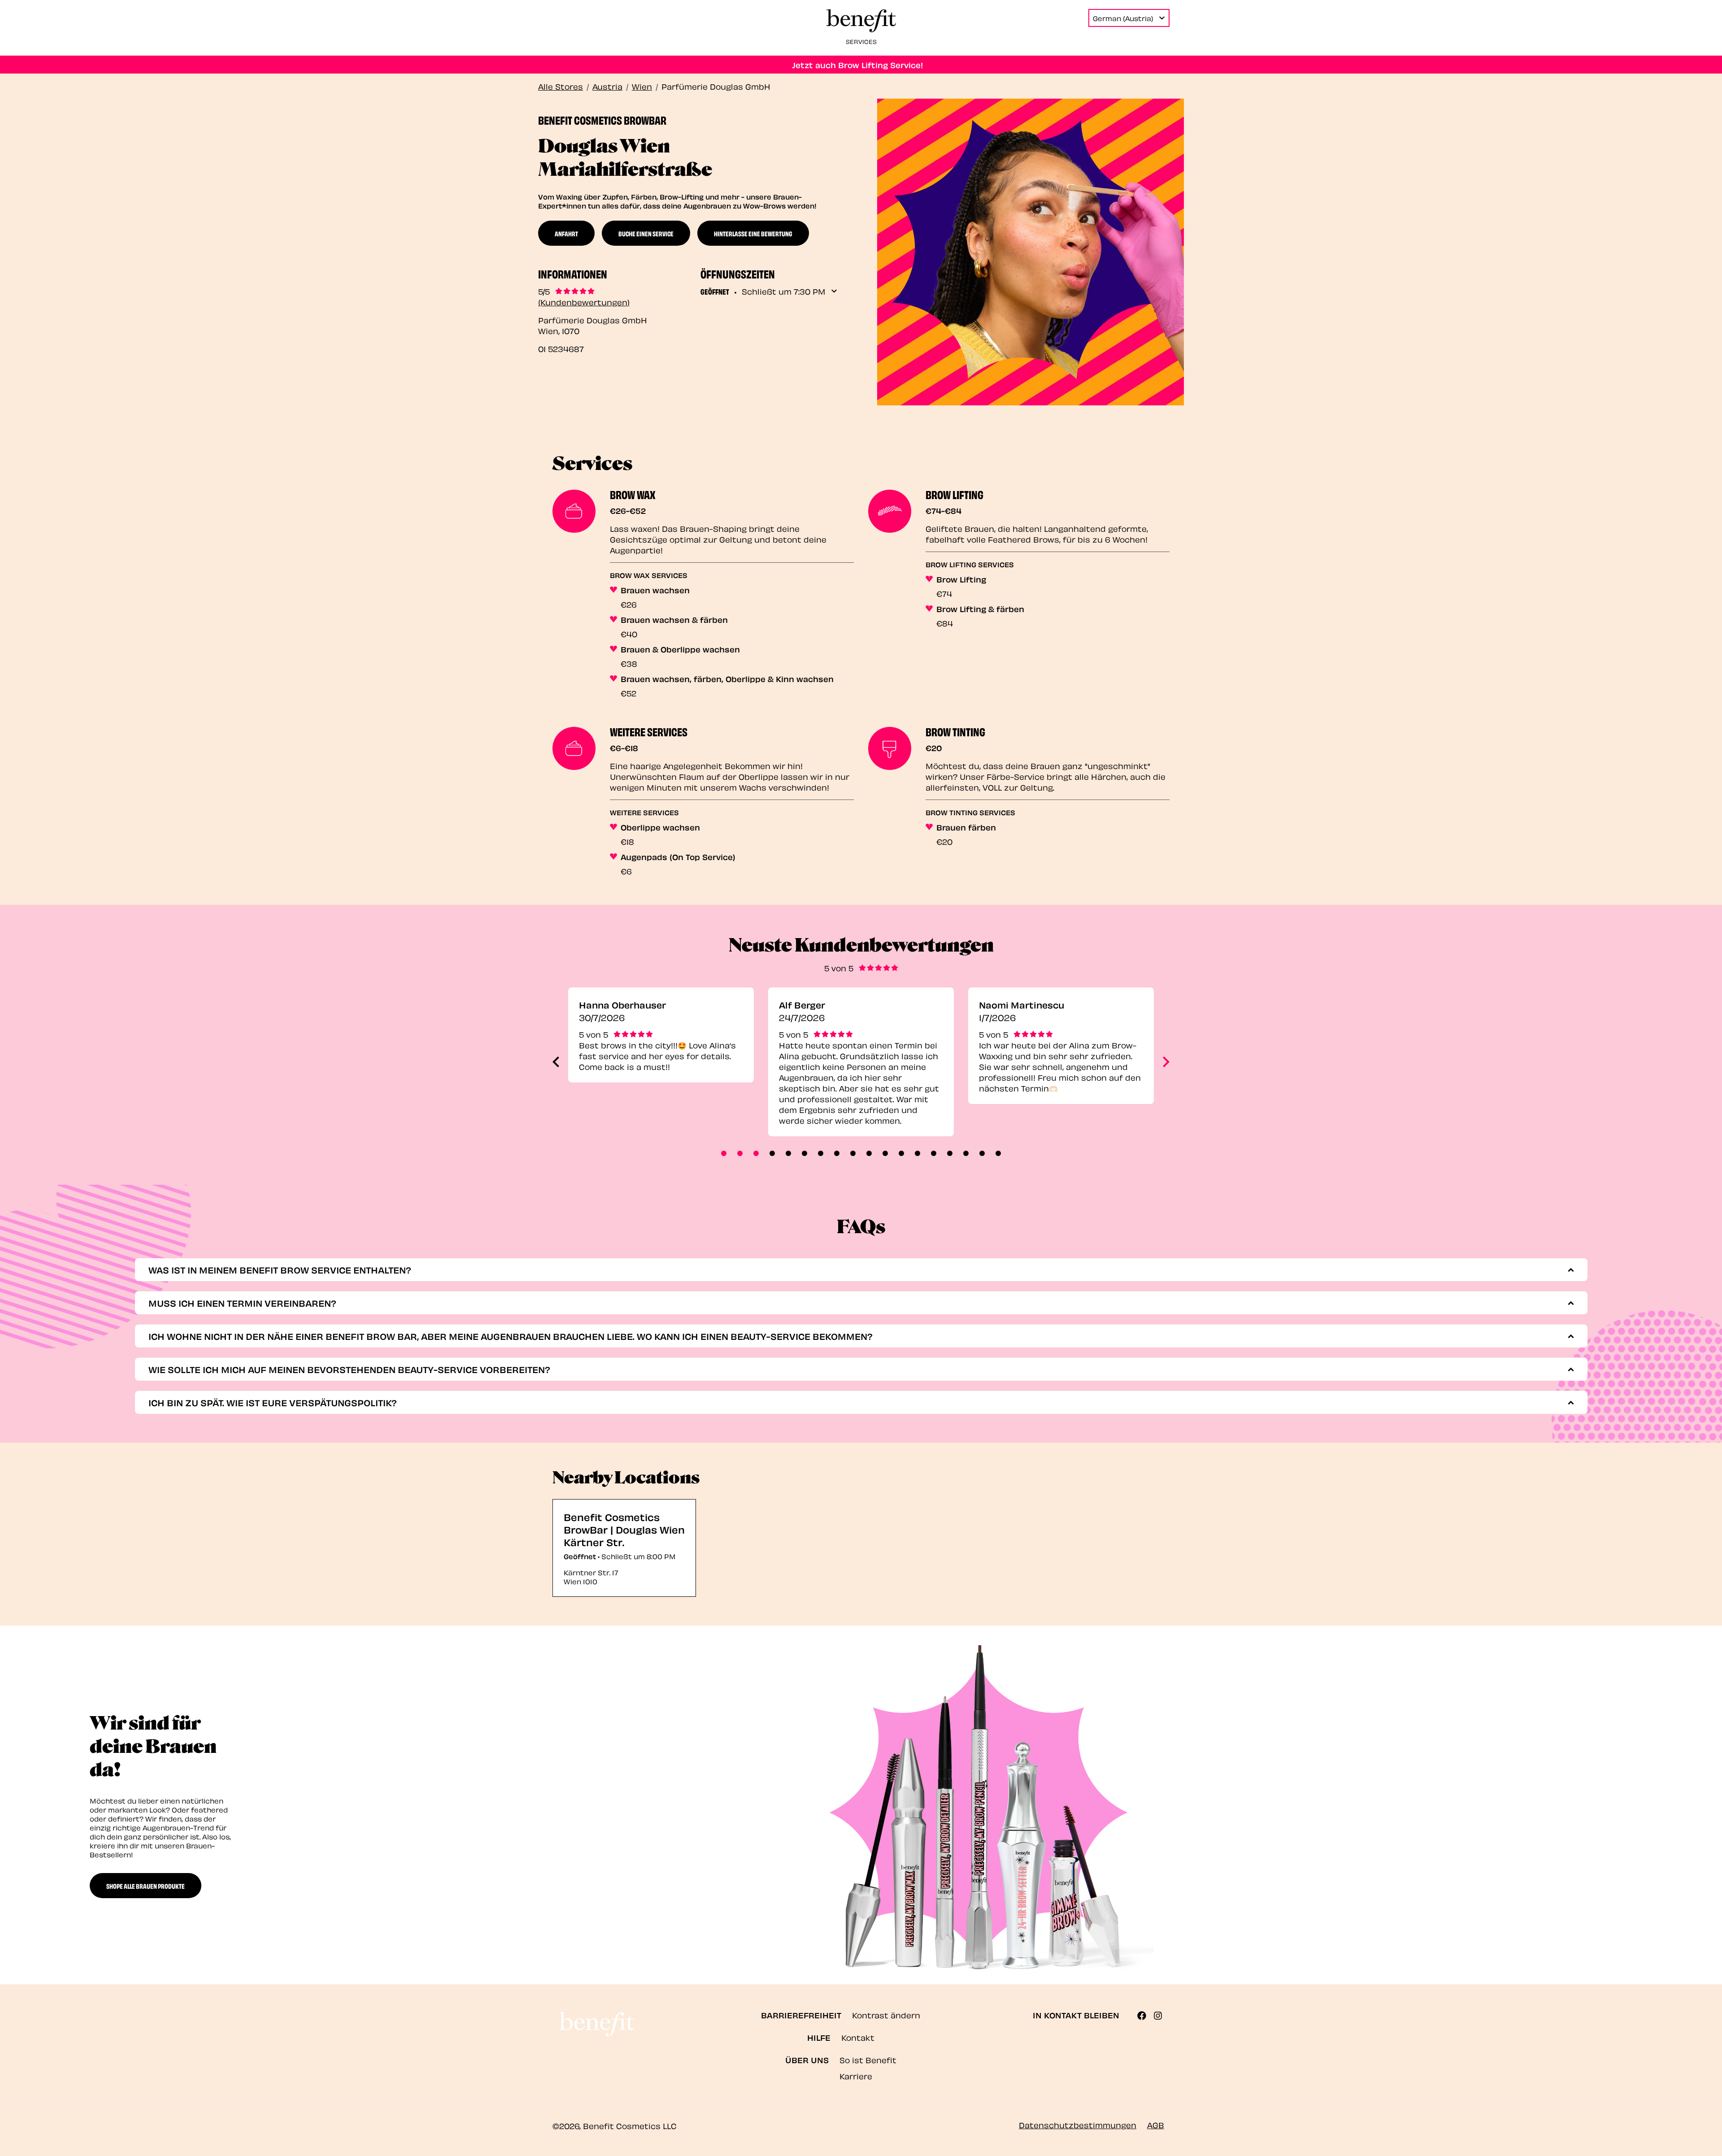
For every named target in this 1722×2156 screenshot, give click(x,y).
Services (861, 41)
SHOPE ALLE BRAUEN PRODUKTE (146, 1886)
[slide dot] (724, 1153)
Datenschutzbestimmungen (1078, 2124)
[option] (661, 1062)
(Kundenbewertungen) (584, 302)
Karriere (856, 2076)
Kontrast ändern (886, 2015)
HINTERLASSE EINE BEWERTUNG (753, 233)
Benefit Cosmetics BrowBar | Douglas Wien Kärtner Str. (624, 1529)
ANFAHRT (566, 233)
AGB (1156, 2124)
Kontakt (858, 2037)
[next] (1166, 1062)
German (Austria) (1123, 18)
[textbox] (854, 1270)
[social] (1145, 2016)
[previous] (556, 1062)
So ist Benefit (868, 2059)
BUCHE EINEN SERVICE (646, 233)
